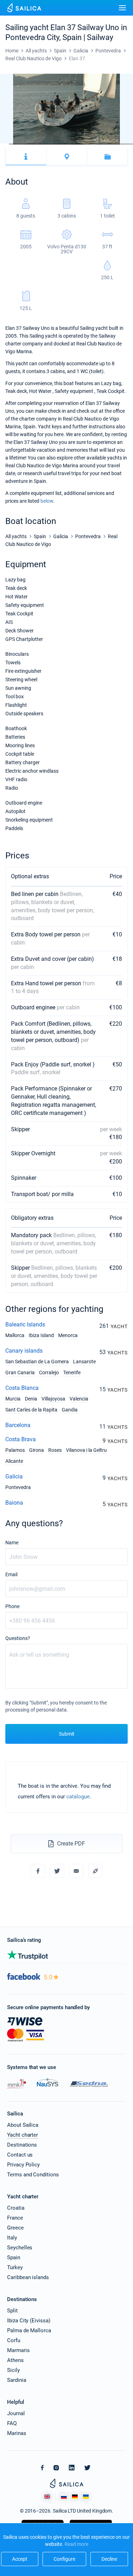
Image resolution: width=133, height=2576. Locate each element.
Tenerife (72, 1372)
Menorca (68, 1335)
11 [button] (93, 144)
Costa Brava (21, 1439)
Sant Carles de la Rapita (31, 1410)
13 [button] (111, 144)
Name (12, 1543)
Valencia (79, 1399)
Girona (37, 1450)
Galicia (14, 1476)
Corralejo (49, 1372)
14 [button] (120, 144)
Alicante (14, 1461)
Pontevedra (18, 1487)
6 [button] (49, 144)
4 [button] (31, 144)
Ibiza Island (41, 1335)
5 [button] (40, 144)
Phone (12, 1606)
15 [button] (129, 144)
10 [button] (84, 144)
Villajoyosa (53, 1399)
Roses (55, 1450)
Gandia (70, 1410)
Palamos (15, 1450)
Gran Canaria (20, 1372)
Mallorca (15, 1335)
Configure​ (64, 2559)
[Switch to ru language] (64, 2497)
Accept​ (20, 2559)
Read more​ (76, 2544)
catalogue (78, 1797)
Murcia (13, 1399)
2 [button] (13, 144)
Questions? (18, 1638)
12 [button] (102, 144)
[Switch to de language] (75, 2497)
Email (11, 1574)
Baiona (14, 1503)
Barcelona (18, 1425)
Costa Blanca (22, 1388)
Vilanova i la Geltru (86, 1450)
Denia (31, 1399)
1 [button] (4, 144)
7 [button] (58, 144)
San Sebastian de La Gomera (37, 1362)
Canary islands (24, 1351)
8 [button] (66, 144)
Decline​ (109, 2559)
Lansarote (84, 1362)
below (47, 501)
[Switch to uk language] (86, 2497)
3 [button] (22, 144)
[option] (66, 109)
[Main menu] (122, 8)
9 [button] (75, 144)
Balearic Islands (25, 1324)
